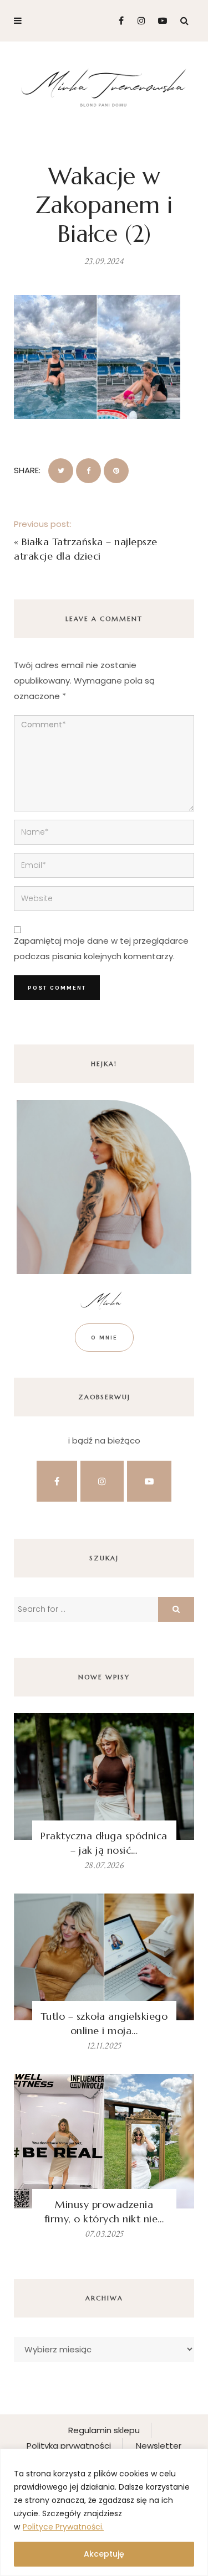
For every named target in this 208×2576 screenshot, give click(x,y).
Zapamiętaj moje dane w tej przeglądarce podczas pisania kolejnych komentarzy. (101, 948)
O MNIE (104, 1338)
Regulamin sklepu (104, 2430)
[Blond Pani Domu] (104, 87)
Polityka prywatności (69, 2446)
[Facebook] (117, 21)
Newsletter (159, 2446)
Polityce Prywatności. (63, 2527)
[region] (104, 2512)
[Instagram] (138, 21)
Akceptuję (104, 2554)
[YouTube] (160, 21)
